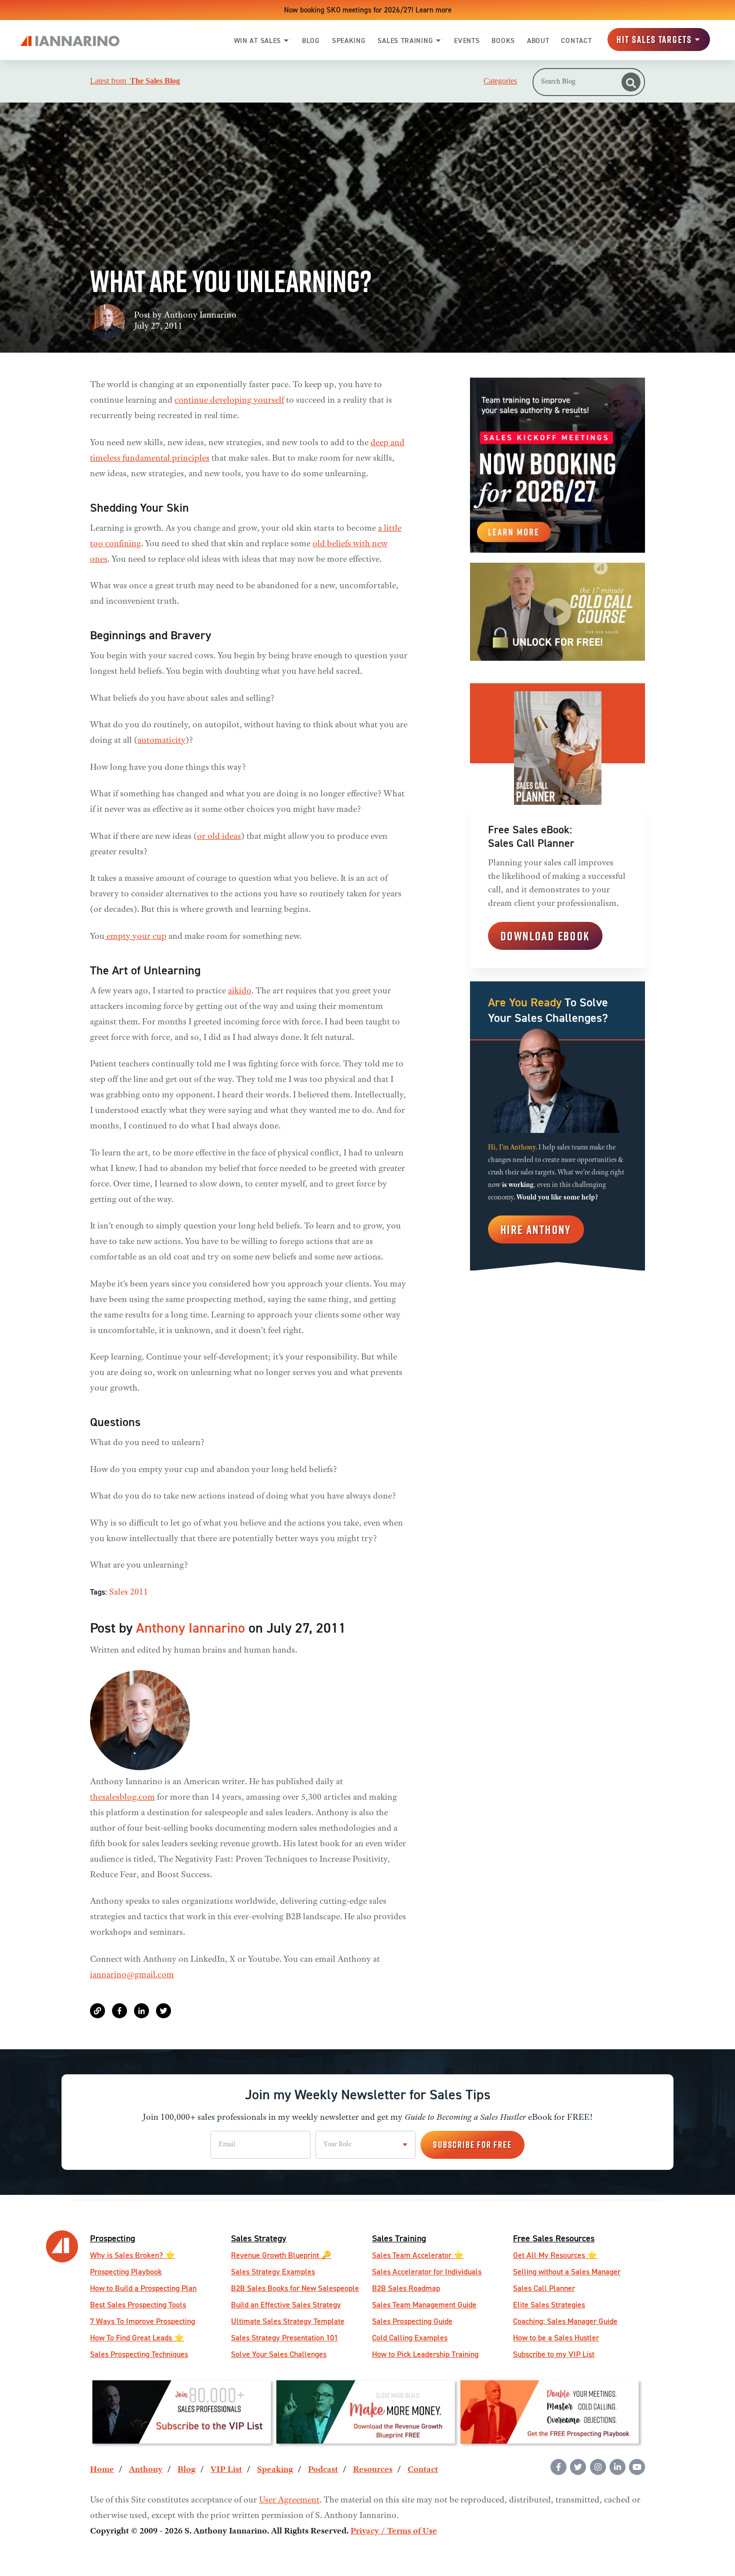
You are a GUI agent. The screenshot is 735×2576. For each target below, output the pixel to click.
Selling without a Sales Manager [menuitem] (567, 2272)
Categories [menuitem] (500, 81)
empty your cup (135, 937)
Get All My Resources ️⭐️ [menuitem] (555, 2255)
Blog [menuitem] (186, 2470)
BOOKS (503, 41)
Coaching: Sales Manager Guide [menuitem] (565, 2321)
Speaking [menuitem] (275, 2470)
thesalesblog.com (122, 1798)
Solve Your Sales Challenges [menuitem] (279, 2354)
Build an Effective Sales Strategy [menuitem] (286, 2305)
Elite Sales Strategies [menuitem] (549, 2305)
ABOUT (538, 41)
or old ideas (219, 837)
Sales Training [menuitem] (399, 2238)
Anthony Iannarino (200, 316)
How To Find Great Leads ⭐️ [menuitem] (137, 2338)
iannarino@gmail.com (132, 1975)
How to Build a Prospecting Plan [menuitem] (143, 2288)
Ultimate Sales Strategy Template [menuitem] (288, 2321)
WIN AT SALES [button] (257, 41)
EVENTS (467, 41)
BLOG (311, 41)
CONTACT (576, 41)
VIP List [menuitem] (226, 2470)
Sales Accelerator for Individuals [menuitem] (427, 2272)
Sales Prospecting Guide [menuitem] (412, 2321)
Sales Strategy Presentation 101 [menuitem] (284, 2338)
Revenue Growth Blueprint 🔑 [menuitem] (281, 2255)
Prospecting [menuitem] (112, 2238)
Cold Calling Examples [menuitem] (410, 2338)
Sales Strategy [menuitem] (259, 2238)
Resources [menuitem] (373, 2470)
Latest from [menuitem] (135, 81)
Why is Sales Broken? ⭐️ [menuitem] (132, 2255)
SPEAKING (349, 41)
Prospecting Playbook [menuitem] (126, 2272)
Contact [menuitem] (423, 2470)
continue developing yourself (229, 401)
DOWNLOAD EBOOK (545, 936)
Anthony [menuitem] (146, 2470)
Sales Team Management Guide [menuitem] (424, 2305)
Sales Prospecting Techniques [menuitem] (139, 2354)
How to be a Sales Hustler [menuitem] (556, 2338)
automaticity (161, 741)
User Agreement (289, 2500)
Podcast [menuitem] (323, 2470)
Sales (118, 1593)
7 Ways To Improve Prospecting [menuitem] (142, 2321)
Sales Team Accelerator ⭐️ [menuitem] (418, 2255)
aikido (240, 991)
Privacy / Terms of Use (394, 2531)
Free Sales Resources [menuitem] (554, 2238)
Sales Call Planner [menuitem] (544, 2288)
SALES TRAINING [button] (405, 41)
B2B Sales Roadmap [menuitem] (406, 2288)
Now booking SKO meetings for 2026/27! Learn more (368, 10)
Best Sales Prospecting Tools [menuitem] (138, 2305)
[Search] (631, 82)
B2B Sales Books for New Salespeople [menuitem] (295, 2288)
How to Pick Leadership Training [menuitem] (425, 2354)
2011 (139, 1593)
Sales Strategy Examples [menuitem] (273, 2272)
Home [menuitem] (102, 2470)
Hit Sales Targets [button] (654, 40)
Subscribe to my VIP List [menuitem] (554, 2354)
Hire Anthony (536, 1229)
